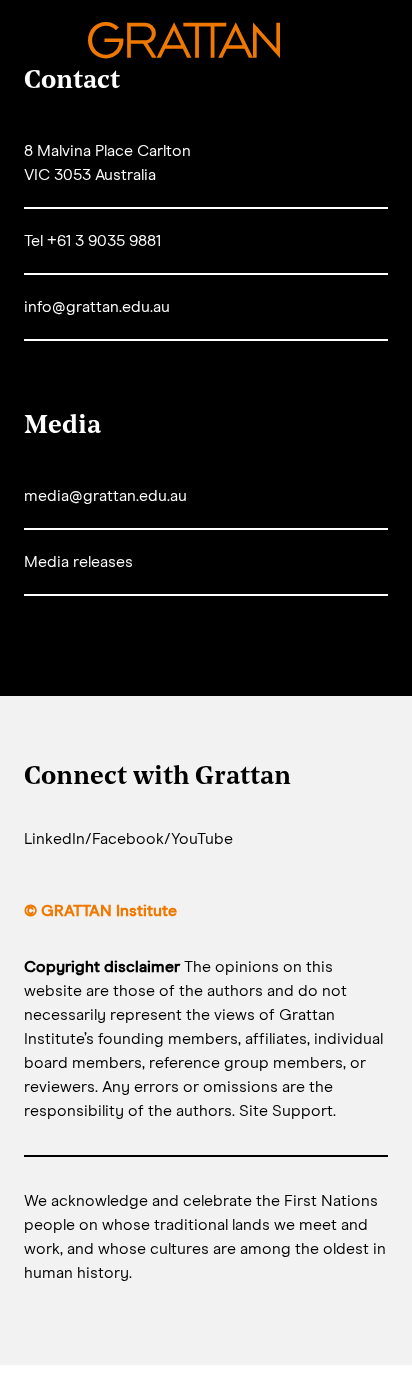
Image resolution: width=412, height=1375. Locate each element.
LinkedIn (54, 839)
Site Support (286, 1111)
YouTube (202, 839)
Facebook (128, 839)
